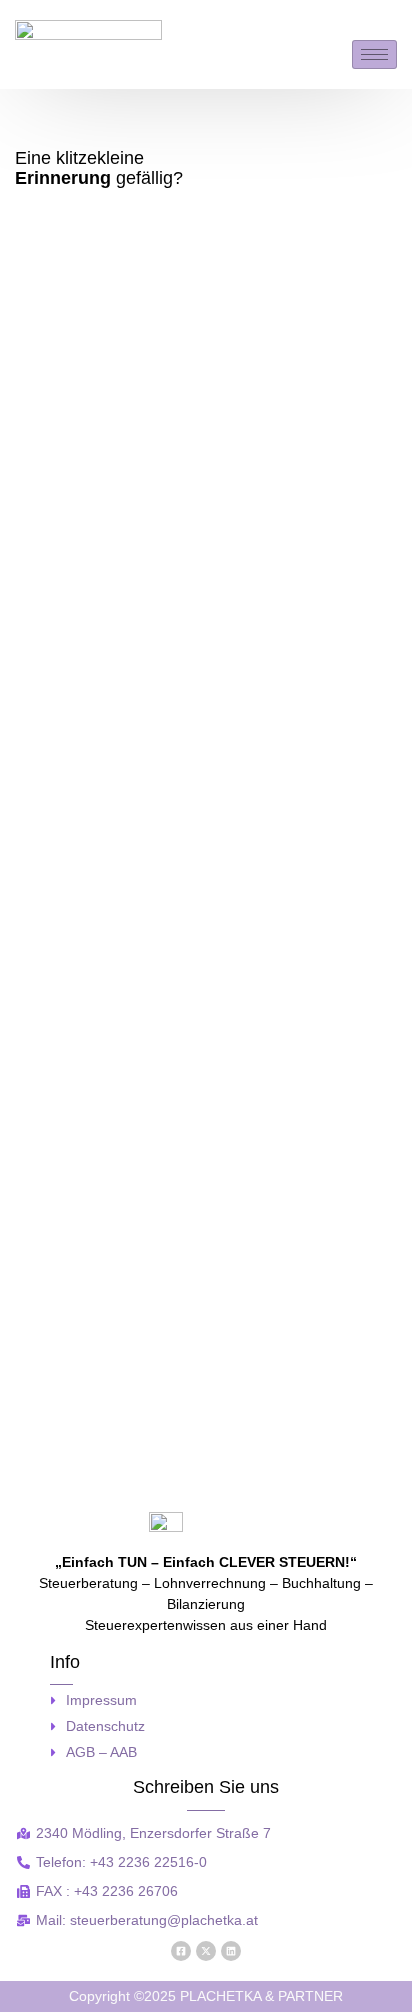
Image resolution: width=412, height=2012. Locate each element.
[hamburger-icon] (374, 54)
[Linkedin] (231, 1951)
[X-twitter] (206, 1951)
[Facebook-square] (181, 1951)
